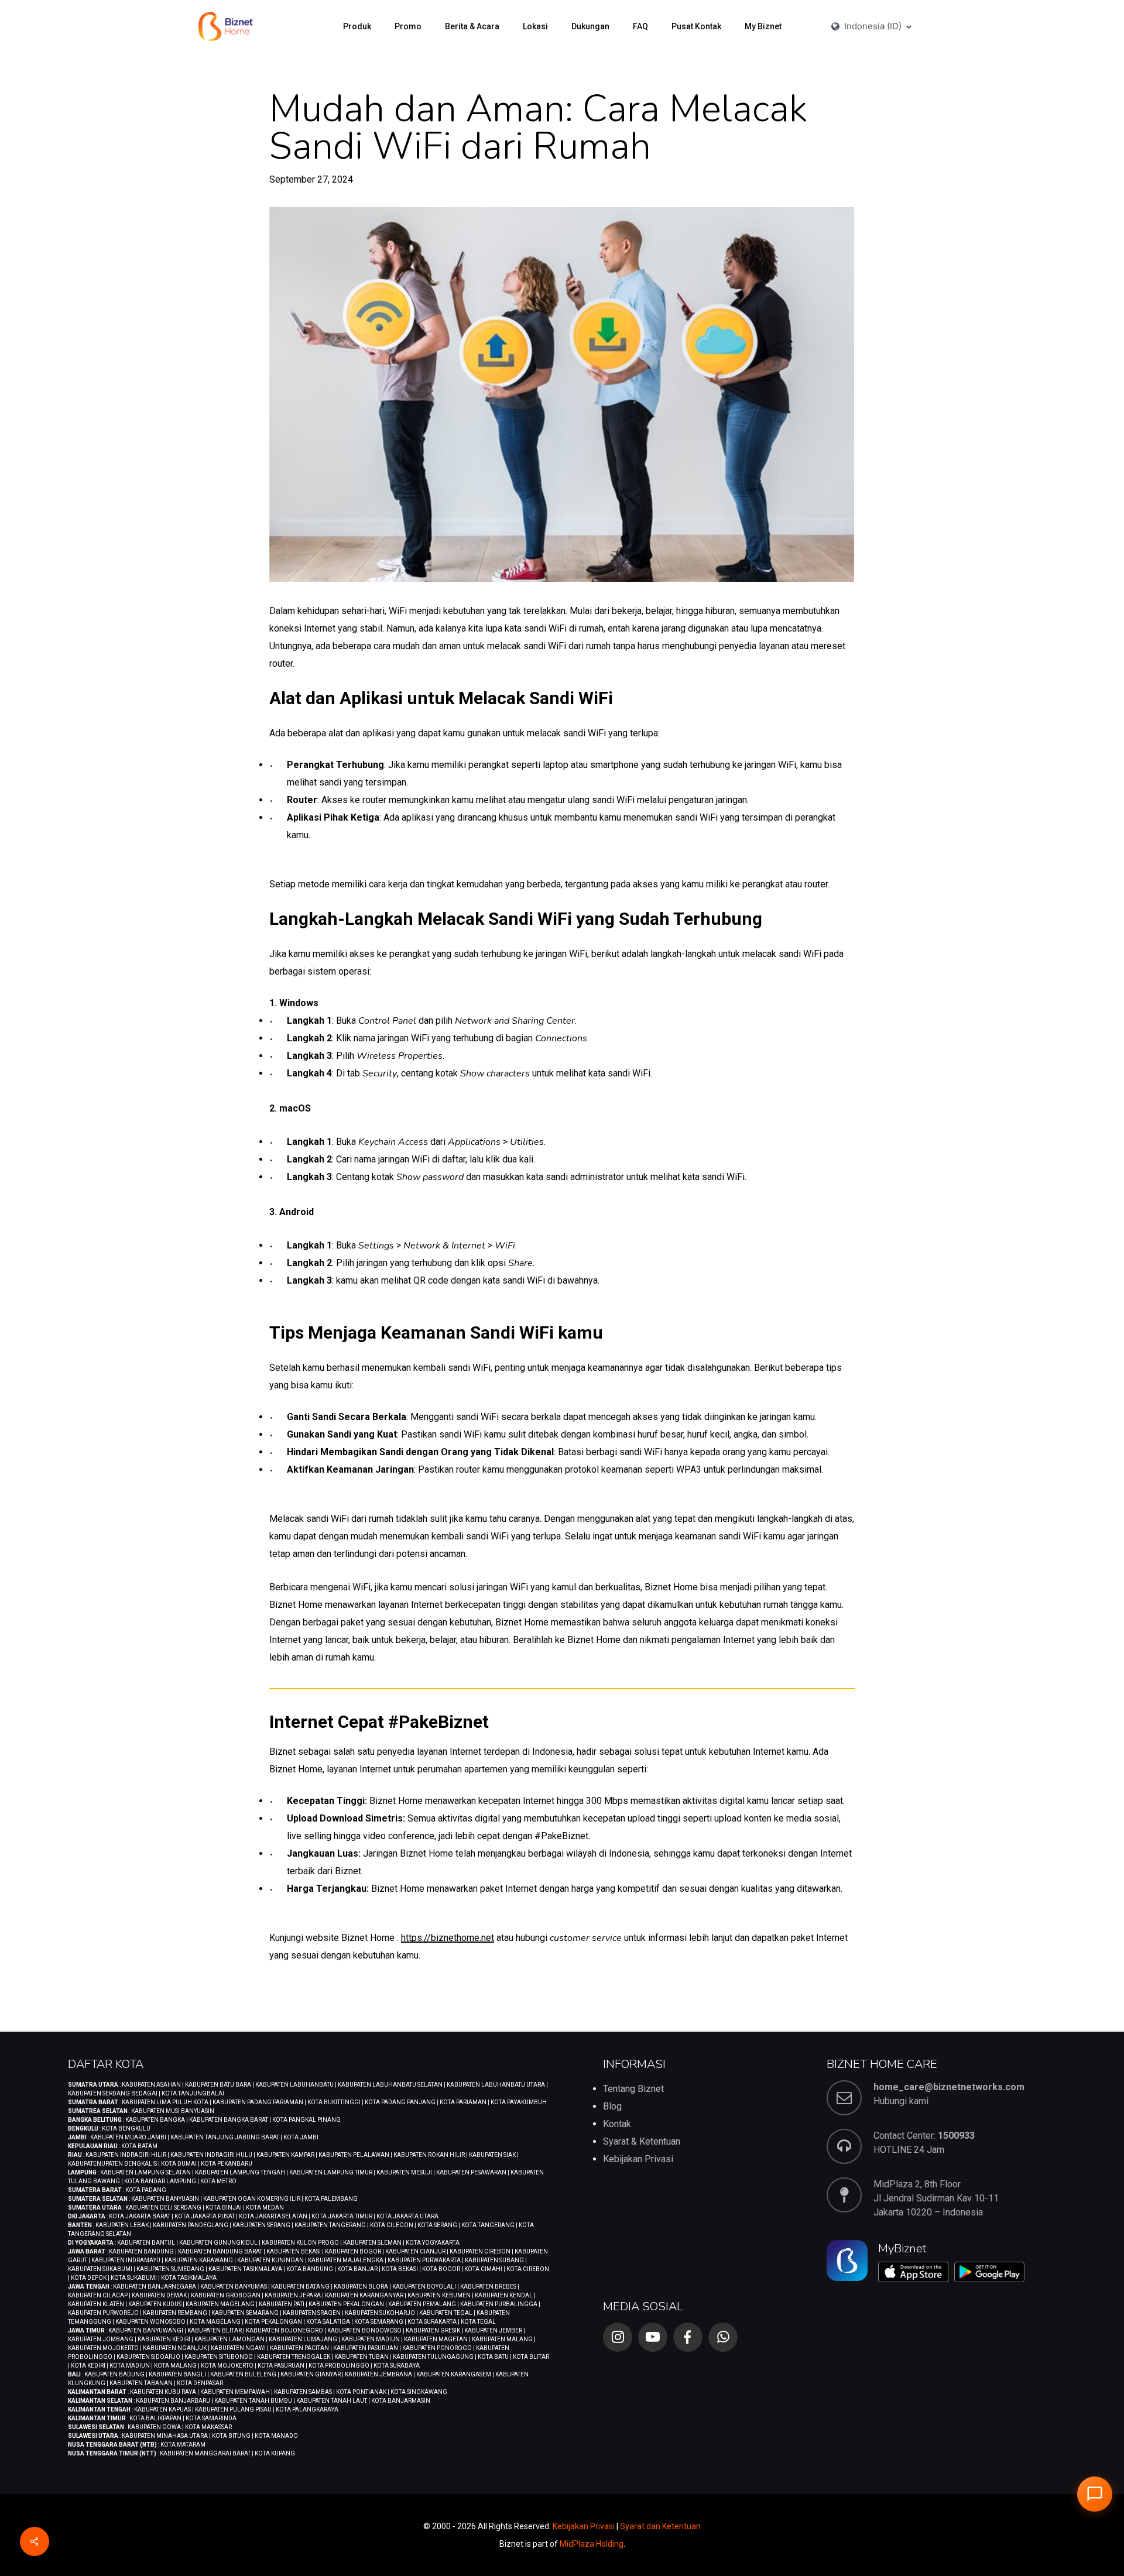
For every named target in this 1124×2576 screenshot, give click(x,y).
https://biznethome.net (448, 1938)
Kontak (617, 2124)
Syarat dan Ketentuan (660, 2526)
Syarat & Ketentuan (642, 2141)
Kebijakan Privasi (638, 2159)
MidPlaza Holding (592, 2544)
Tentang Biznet (633, 2089)
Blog (612, 2106)
